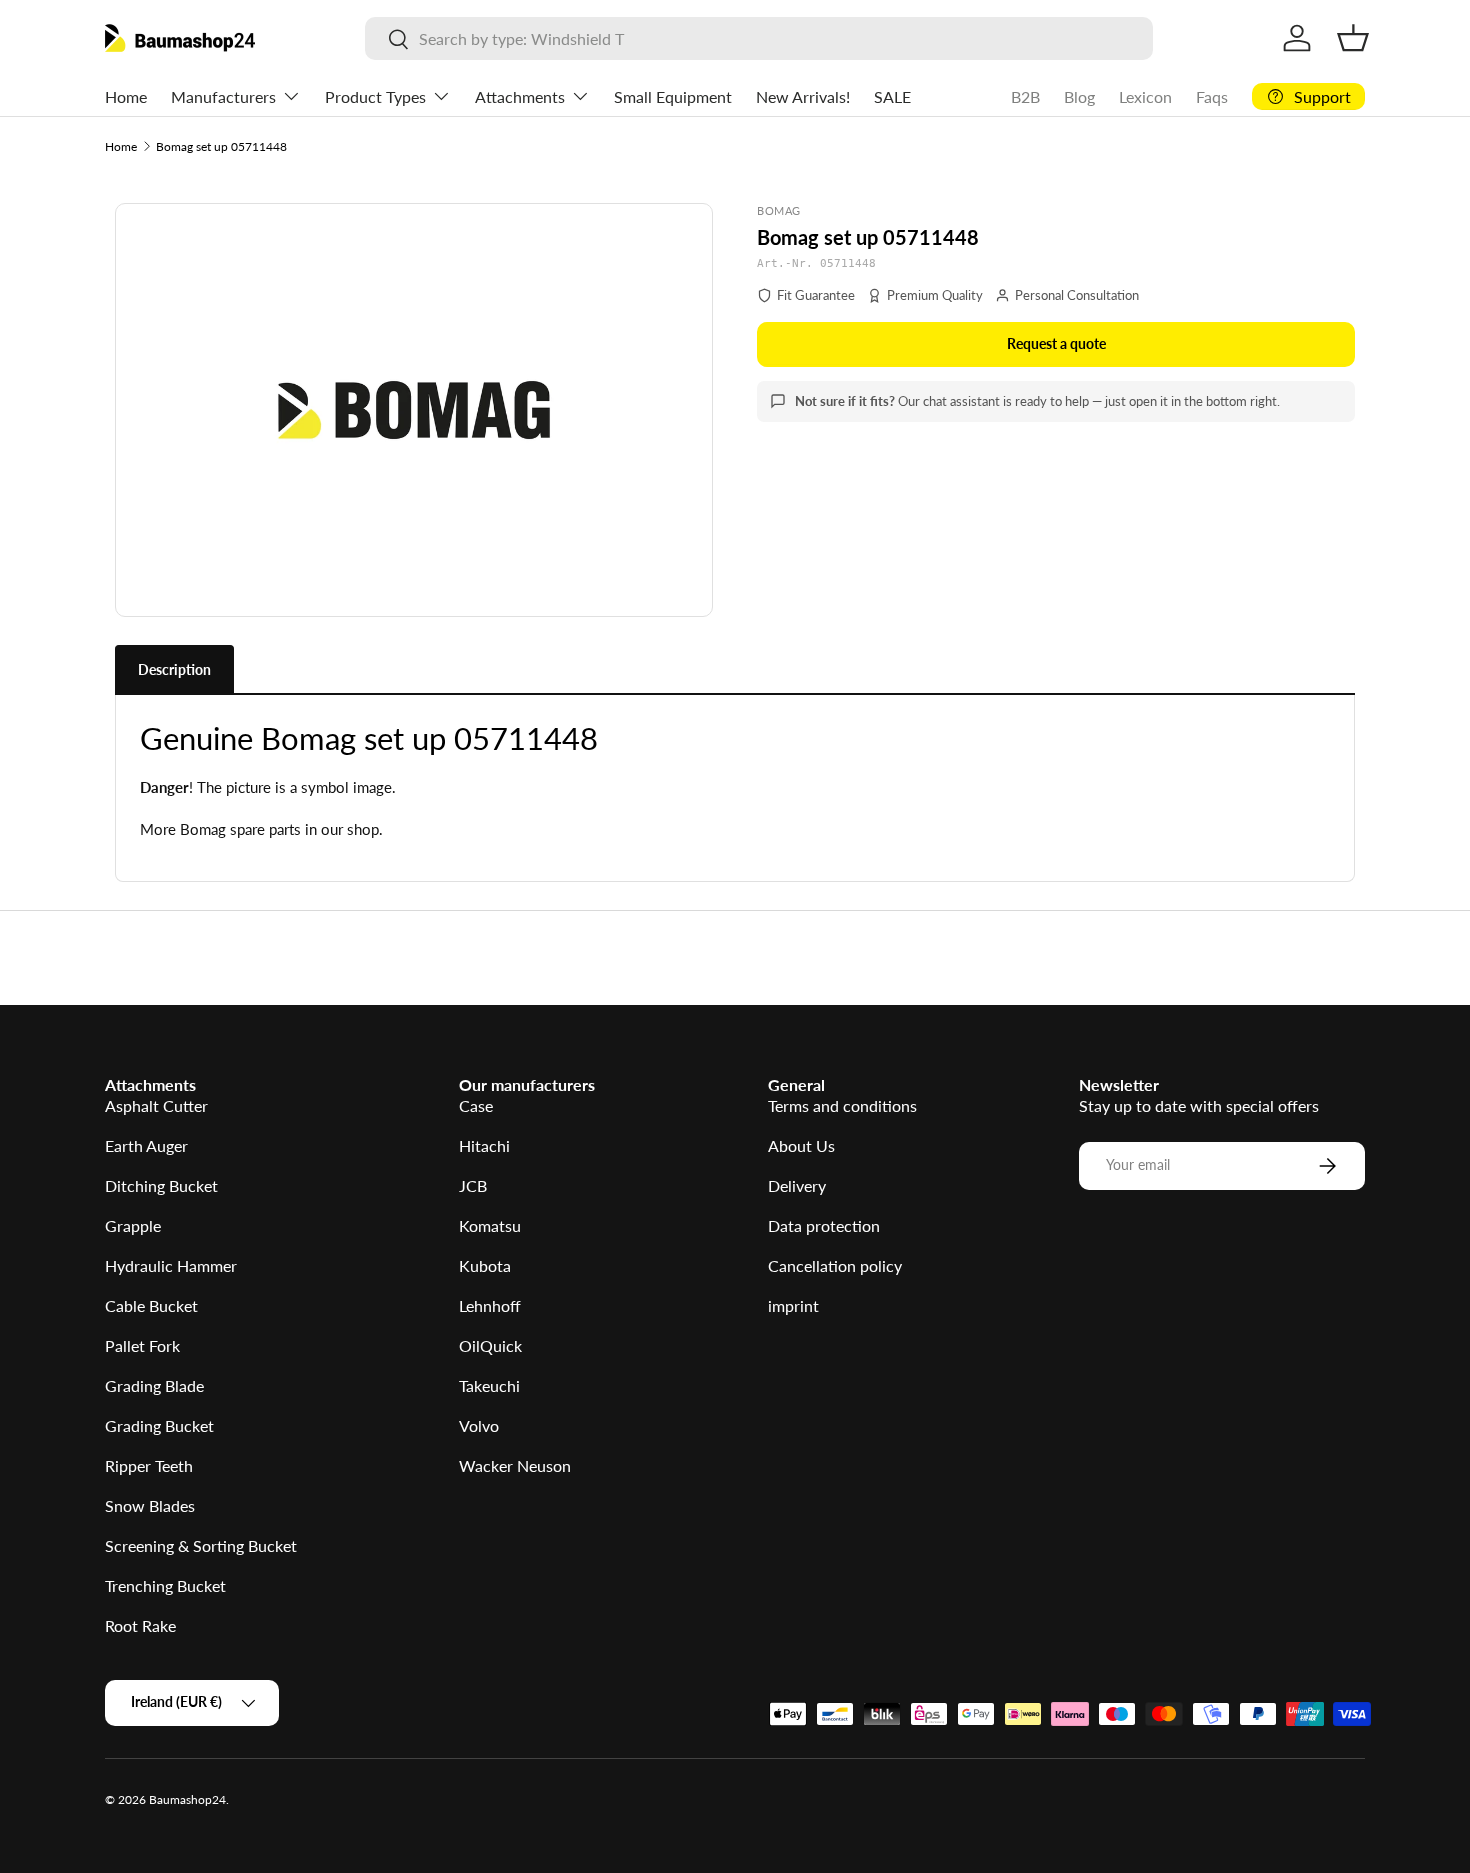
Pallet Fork (142, 1345)
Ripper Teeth (149, 1465)
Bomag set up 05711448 (221, 146)
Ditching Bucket (161, 1185)
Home (126, 96)
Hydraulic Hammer (171, 1265)
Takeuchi (489, 1385)
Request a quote (1056, 343)
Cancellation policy (835, 1265)
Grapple (133, 1225)
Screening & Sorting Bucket (201, 1545)
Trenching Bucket (165, 1585)
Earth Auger (146, 1145)
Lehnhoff (490, 1305)
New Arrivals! (803, 96)
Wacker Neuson (515, 1465)
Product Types (375, 96)
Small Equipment (673, 96)
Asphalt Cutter (156, 1105)
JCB (473, 1185)
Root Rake (140, 1625)
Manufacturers (223, 96)
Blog (1079, 96)
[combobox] (758, 38)
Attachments (520, 96)
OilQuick (490, 1345)
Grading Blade (154, 1385)
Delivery (797, 1185)
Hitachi (484, 1145)
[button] (1353, 38)
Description (174, 669)
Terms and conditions (842, 1105)
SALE (892, 96)
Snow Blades (150, 1505)
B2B (1025, 96)
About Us (801, 1145)
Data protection (824, 1225)
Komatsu (490, 1225)
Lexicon (1145, 96)
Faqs (1212, 96)
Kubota (485, 1265)
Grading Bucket (159, 1425)
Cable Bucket (151, 1305)
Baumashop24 (187, 1799)
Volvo (479, 1425)
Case (476, 1105)
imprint (793, 1305)
